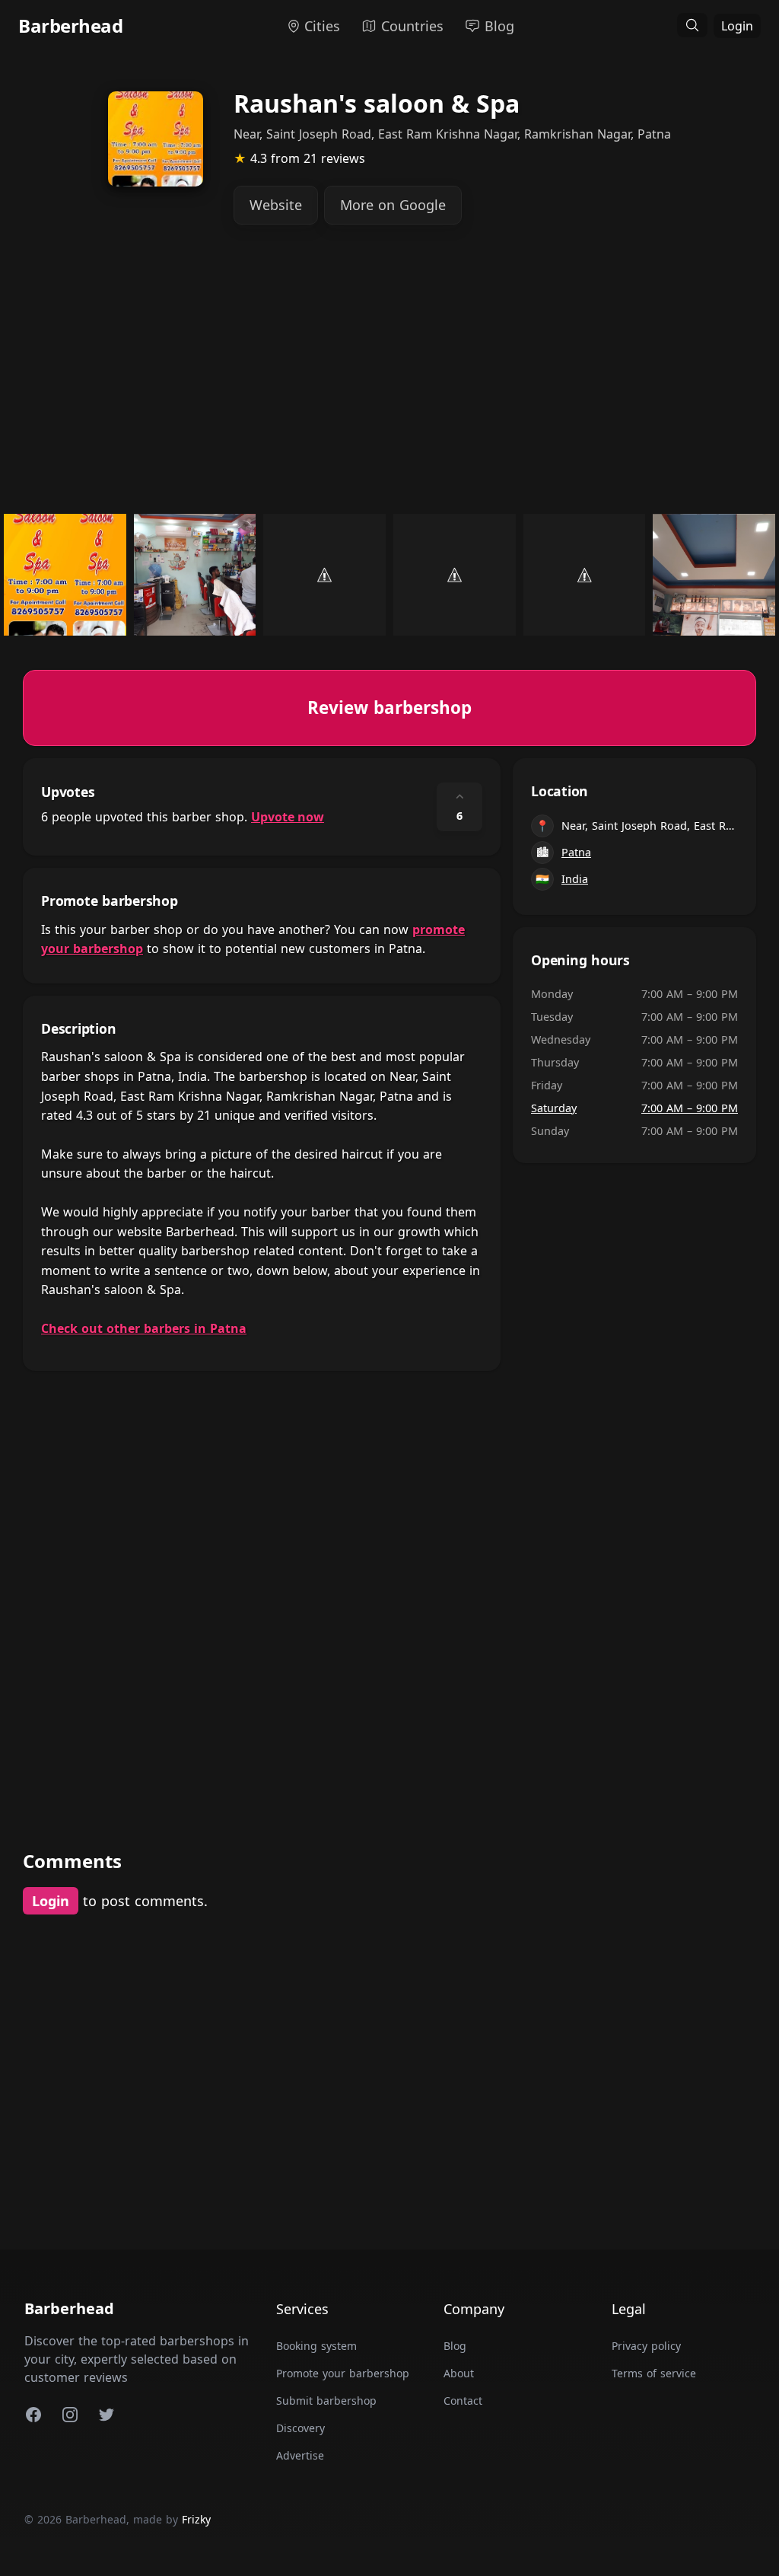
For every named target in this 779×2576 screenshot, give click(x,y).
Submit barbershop (326, 2401)
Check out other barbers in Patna (144, 1328)
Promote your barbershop (343, 2373)
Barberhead (70, 26)
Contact (463, 2401)
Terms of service (654, 2373)
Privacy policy (646, 2346)
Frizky (196, 2519)
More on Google (393, 205)
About (459, 2373)
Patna (576, 852)
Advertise (300, 2455)
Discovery (300, 2428)
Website (276, 205)
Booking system (316, 2346)
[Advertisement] (389, 381)
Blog (455, 2346)
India (575, 879)
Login (737, 26)
